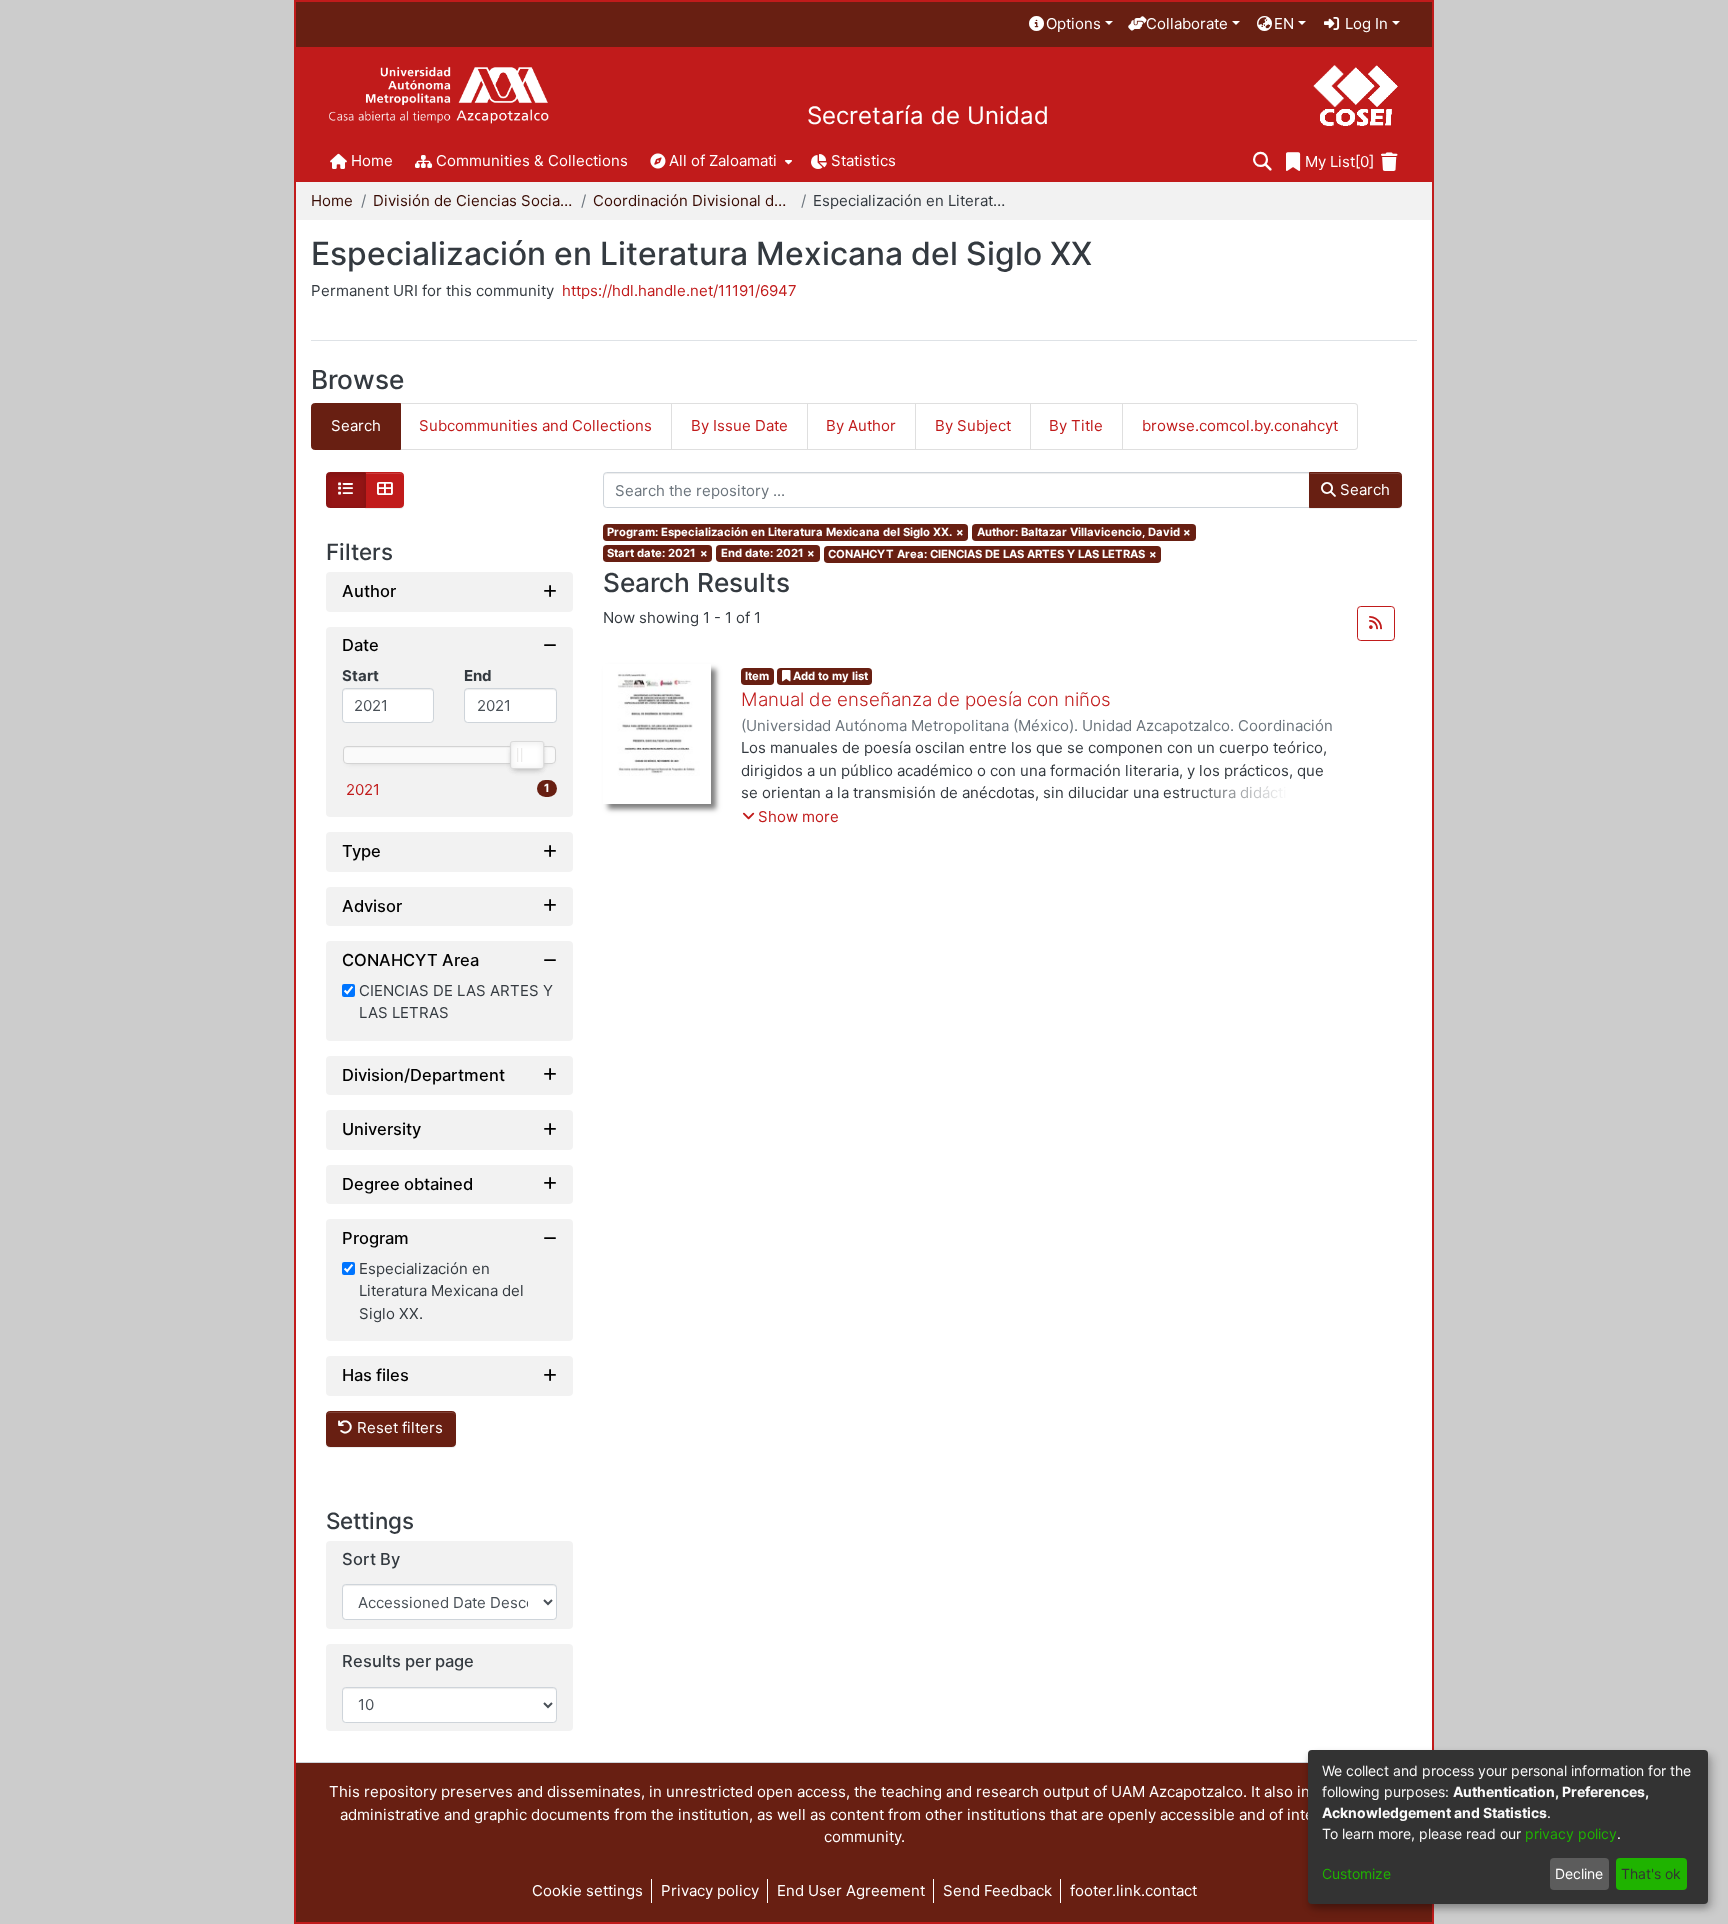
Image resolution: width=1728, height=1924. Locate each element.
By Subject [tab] (973, 425)
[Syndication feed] (1376, 624)
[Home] (438, 95)
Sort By (371, 1559)
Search (1363, 489)
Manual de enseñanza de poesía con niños (926, 699)
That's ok (1651, 1873)
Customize (1356, 1873)
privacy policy (1571, 1833)
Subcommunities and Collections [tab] (535, 425)
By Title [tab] (1076, 425)
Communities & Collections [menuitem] (532, 160)
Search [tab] (356, 425)
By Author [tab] (861, 425)
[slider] (526, 755)
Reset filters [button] (398, 1428)
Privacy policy (710, 1890)
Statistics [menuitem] (863, 160)
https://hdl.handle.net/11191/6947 (679, 290)
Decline (1579, 1873)
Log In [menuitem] (1364, 23)
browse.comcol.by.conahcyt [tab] (1240, 425)
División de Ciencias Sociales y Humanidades (473, 200)
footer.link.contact (1133, 1890)
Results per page (408, 1662)
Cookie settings (587, 1890)
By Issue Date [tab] (739, 425)
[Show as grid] (385, 490)
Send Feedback (997, 1890)
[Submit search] (1262, 162)
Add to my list (829, 676)
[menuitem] (1070, 24)
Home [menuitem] (372, 160)
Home (332, 200)
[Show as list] (346, 490)
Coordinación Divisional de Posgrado (693, 200)
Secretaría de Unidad (928, 116)
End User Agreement (851, 1890)
